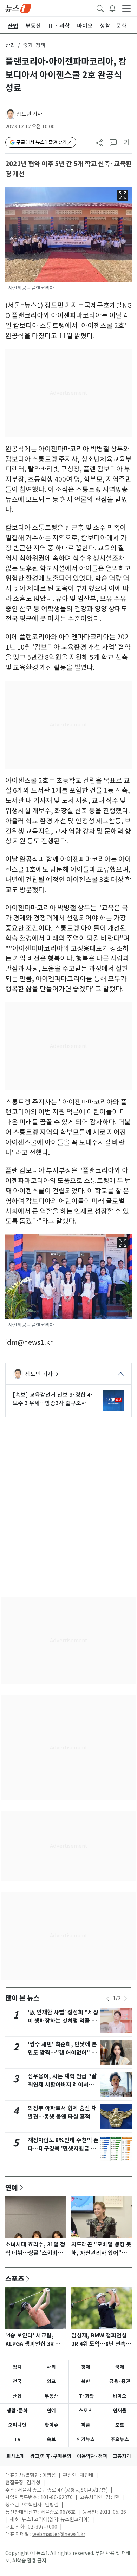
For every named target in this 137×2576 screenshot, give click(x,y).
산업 (10, 45)
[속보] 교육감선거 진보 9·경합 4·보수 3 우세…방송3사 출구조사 (53, 1399)
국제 (120, 2367)
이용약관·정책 (92, 2456)
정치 (17, 2367)
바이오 (120, 2396)
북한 (86, 2381)
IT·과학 (86, 2396)
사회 (51, 2367)
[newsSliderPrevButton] (108, 1999)
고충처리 (122, 2456)
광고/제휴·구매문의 (51, 2456)
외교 (51, 2381)
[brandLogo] (18, 8)
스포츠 (15, 2278)
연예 (12, 2187)
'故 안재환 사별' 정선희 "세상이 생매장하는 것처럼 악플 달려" (63, 2021)
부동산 (51, 2396)
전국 (17, 2381)
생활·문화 (17, 2411)
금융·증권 (120, 2381)
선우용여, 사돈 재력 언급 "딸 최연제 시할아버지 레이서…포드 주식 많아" (62, 2085)
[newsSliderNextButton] (125, 1999)
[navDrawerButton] (126, 8)
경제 (86, 2367)
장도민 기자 (29, 114)
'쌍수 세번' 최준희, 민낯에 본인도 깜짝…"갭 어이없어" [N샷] (63, 2053)
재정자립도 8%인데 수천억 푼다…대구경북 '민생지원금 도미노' (63, 2149)
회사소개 (15, 2456)
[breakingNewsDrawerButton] (112, 8)
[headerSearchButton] (100, 8)
